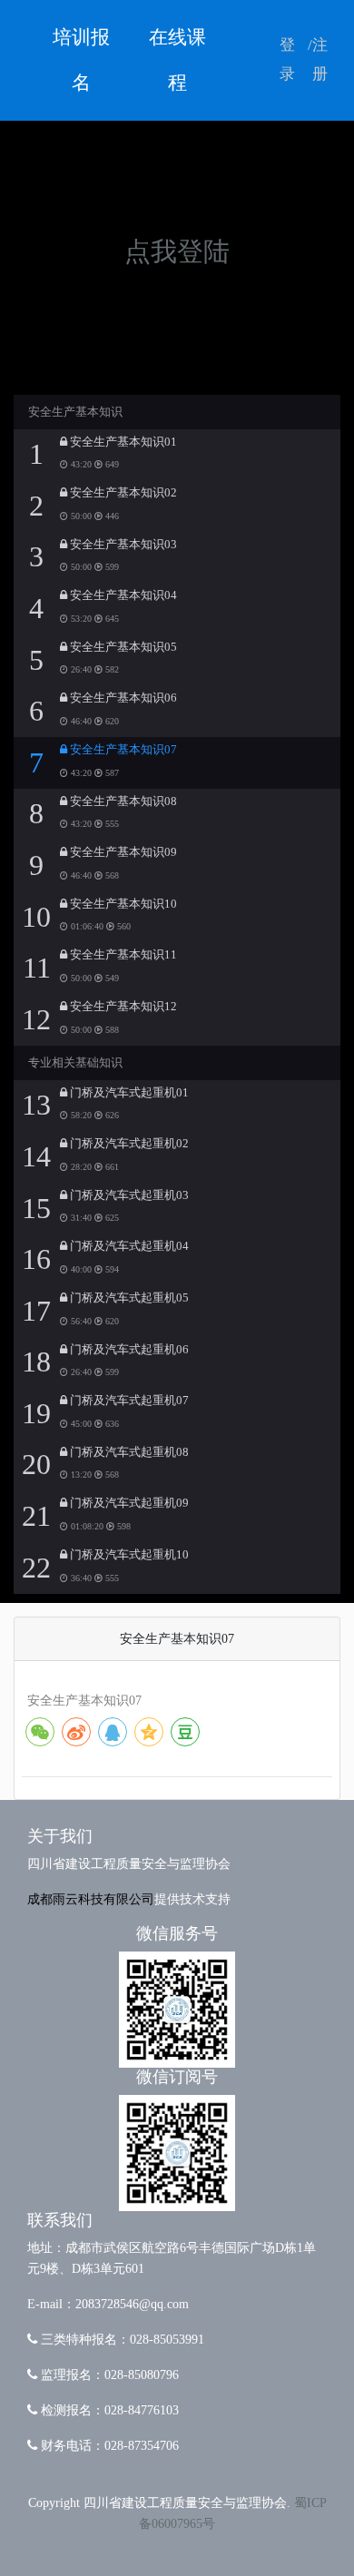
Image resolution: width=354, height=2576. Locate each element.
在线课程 (177, 60)
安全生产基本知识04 (122, 595)
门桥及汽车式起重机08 (128, 1452)
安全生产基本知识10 (122, 904)
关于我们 (60, 1836)
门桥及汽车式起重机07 (128, 1401)
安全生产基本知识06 (122, 698)
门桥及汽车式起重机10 (128, 1555)
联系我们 (60, 2220)
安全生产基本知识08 (122, 801)
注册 (320, 59)
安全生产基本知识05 (122, 647)
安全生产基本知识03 (122, 545)
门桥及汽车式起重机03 (128, 1195)
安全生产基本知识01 (122, 442)
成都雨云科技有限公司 (91, 1899)
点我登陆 (177, 251)
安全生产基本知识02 (122, 493)
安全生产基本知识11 (122, 955)
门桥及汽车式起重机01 (128, 1093)
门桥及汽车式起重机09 (128, 1503)
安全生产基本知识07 (122, 750)
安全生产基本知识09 (122, 852)
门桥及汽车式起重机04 (128, 1246)
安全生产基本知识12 (122, 1007)
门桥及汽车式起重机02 (128, 1144)
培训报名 (81, 60)
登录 (287, 59)
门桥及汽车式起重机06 (128, 1350)
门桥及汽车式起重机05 (128, 1298)
